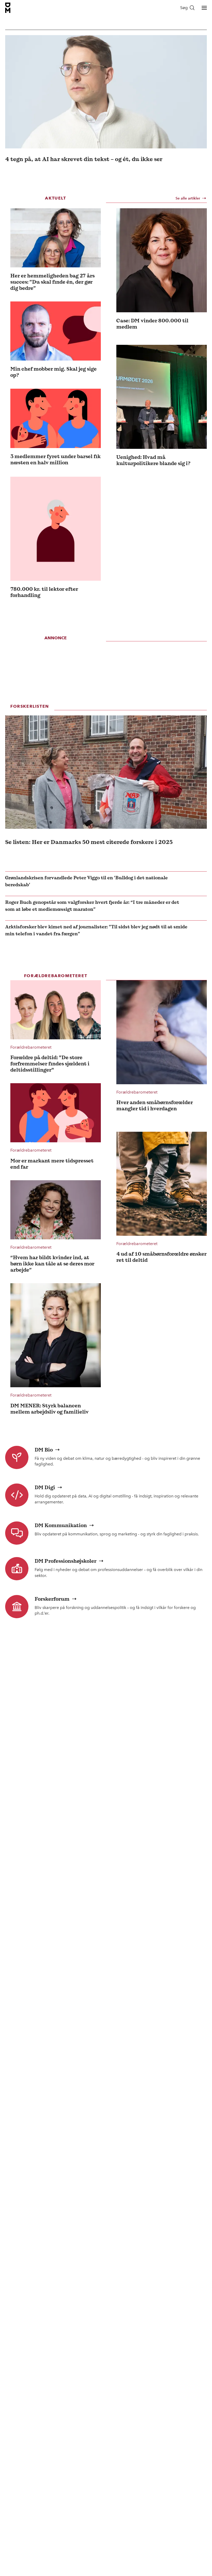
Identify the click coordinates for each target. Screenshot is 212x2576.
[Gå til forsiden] (8, 8)
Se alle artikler (188, 198)
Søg (184, 8)
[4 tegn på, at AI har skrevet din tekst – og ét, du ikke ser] (106, 92)
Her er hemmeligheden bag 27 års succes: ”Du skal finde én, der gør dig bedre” (52, 282)
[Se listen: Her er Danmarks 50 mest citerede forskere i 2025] (106, 772)
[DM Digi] (17, 1495)
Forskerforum (52, 1599)
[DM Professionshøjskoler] (17, 1569)
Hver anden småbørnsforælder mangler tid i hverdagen (155, 1105)
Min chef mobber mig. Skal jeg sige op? (54, 372)
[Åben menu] (204, 8)
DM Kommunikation (61, 1525)
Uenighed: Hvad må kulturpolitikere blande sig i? (153, 460)
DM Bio (44, 1450)
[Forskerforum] (17, 1607)
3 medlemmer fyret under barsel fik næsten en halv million (55, 459)
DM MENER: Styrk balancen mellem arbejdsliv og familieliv (50, 1409)
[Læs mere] (56, 238)
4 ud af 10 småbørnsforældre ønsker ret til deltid (161, 1257)
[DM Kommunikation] (17, 1533)
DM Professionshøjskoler (66, 1561)
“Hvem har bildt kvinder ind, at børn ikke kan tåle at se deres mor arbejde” (52, 1264)
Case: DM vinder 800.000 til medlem (152, 324)
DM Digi (45, 1487)
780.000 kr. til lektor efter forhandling (44, 592)
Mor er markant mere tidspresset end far (52, 1164)
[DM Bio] (17, 1457)
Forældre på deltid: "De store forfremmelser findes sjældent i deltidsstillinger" (50, 1064)
